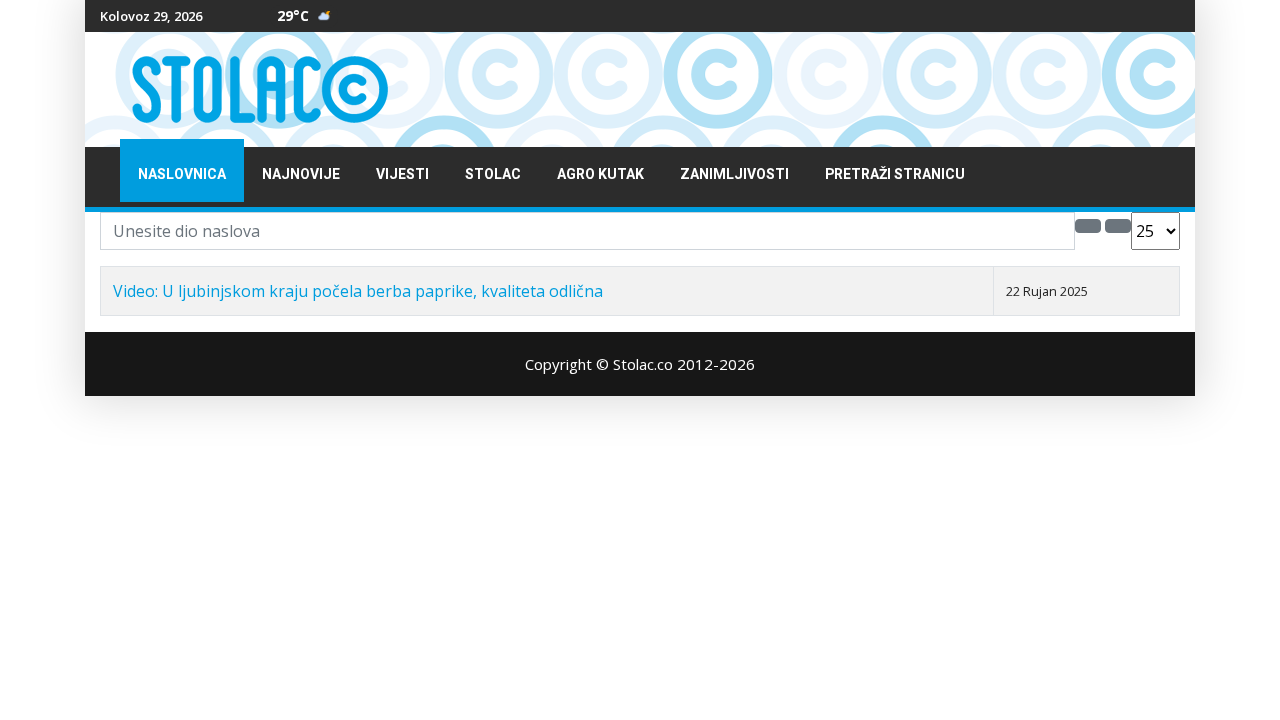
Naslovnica (182, 174)
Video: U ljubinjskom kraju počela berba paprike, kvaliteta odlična (358, 291)
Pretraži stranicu (895, 174)
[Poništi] (1118, 226)
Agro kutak (600, 174)
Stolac (493, 174)
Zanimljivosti (734, 174)
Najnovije (301, 174)
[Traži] (1088, 226)
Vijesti (402, 174)
